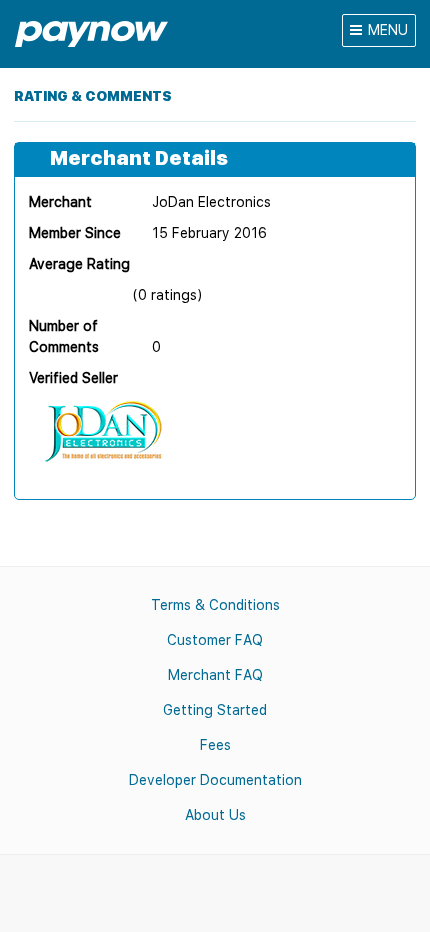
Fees (215, 745)
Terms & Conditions (215, 605)
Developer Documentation (215, 780)
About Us (215, 815)
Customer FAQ (215, 640)
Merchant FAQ (215, 675)
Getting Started (215, 710)
